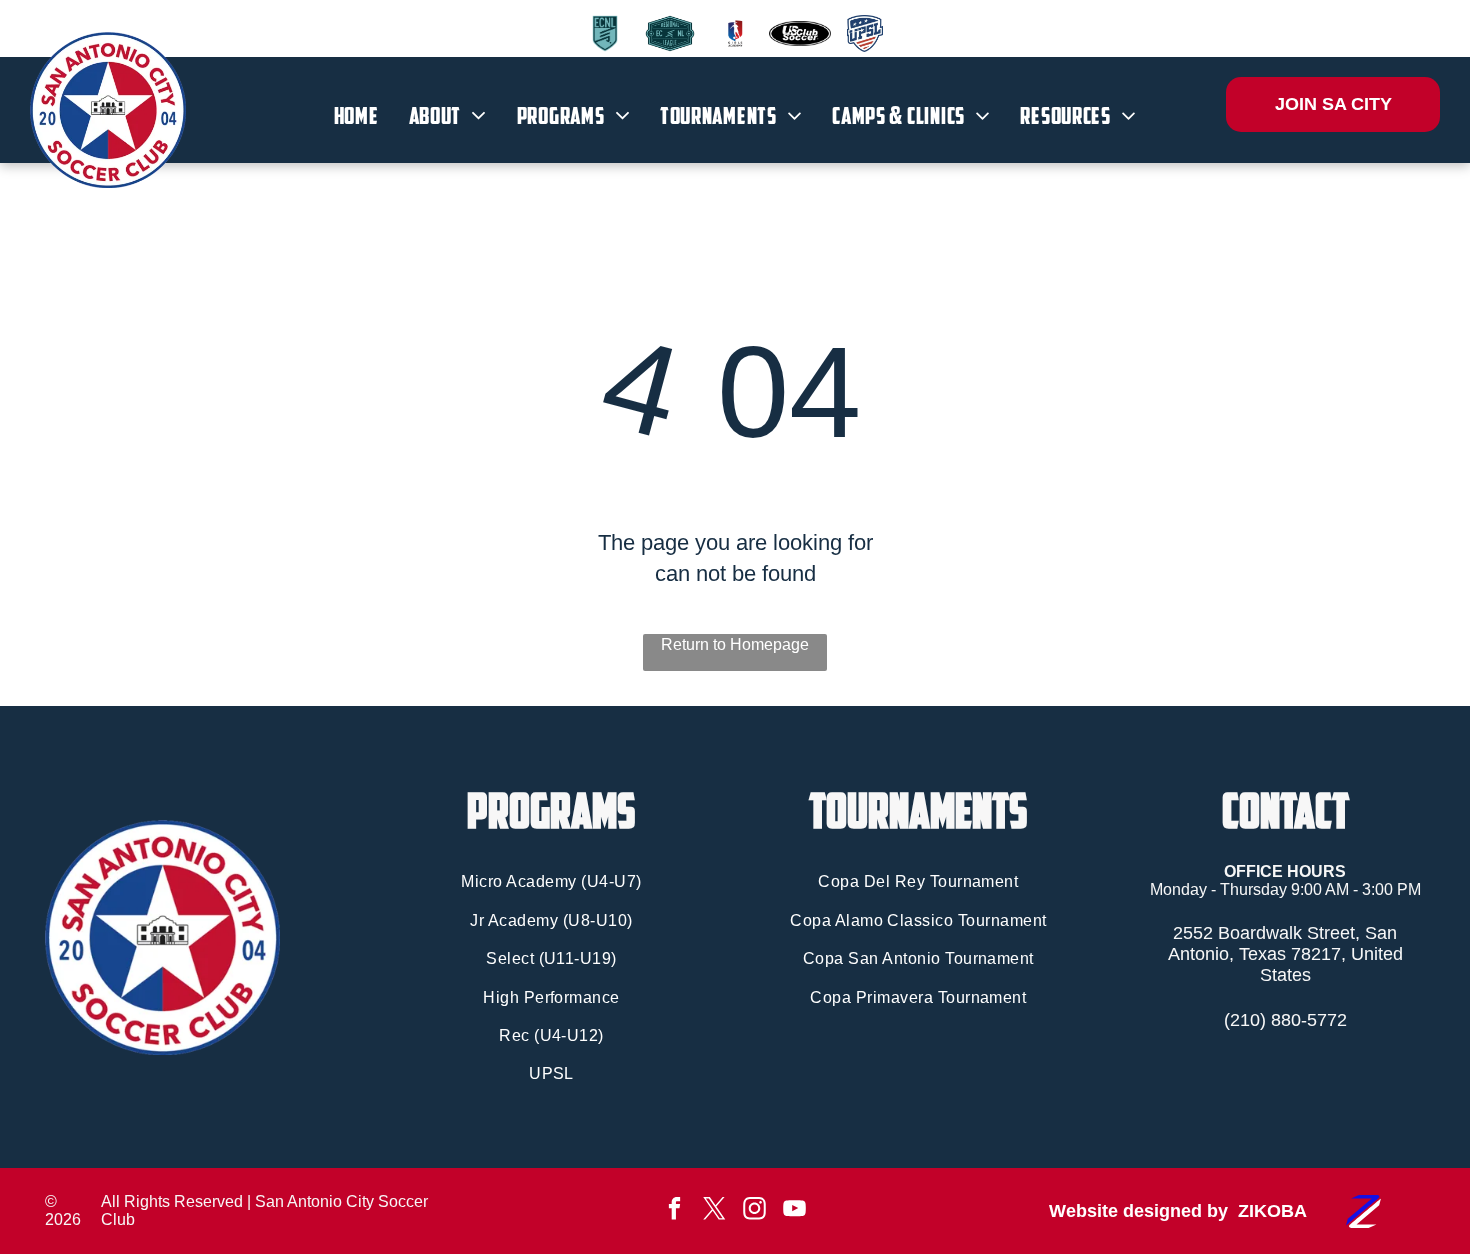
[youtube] (794, 1211)
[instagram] (754, 1211)
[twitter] (714, 1211)
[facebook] (674, 1211)
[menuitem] (356, 116)
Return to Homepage (735, 644)
